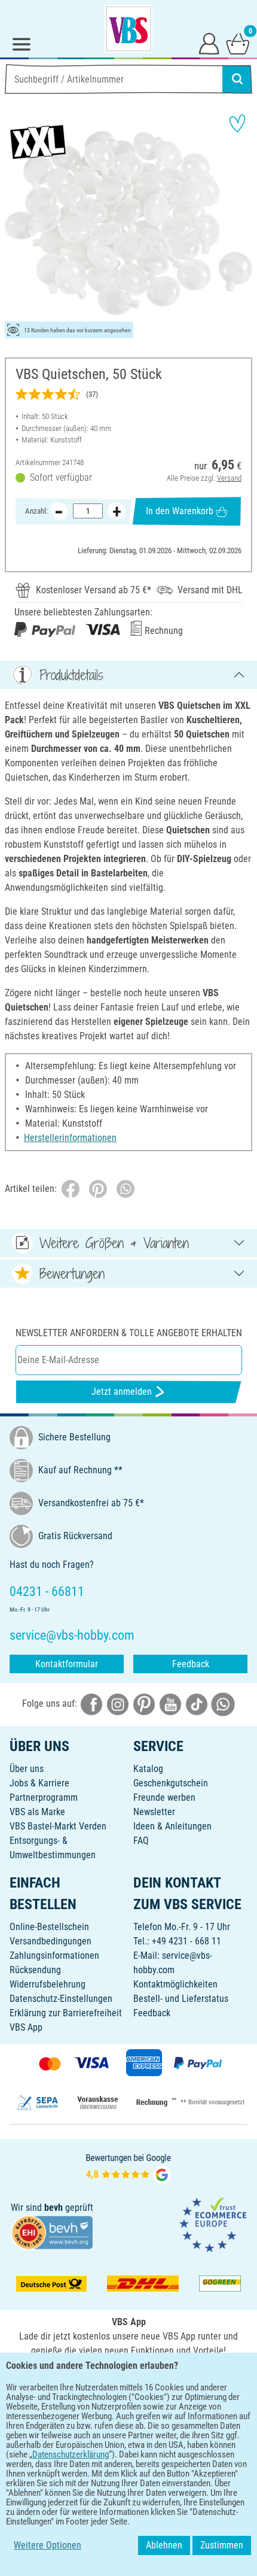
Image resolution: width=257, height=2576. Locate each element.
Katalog (148, 1769)
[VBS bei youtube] (170, 1704)
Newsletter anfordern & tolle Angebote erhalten (129, 1333)
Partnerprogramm (44, 1797)
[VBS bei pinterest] (144, 1704)
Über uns (27, 1769)
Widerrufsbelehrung (48, 1984)
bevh (53, 2208)
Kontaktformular (67, 1664)
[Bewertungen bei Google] (128, 2168)
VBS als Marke (37, 1812)
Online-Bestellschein (49, 1927)
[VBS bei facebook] (91, 1704)
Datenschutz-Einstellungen (61, 1999)
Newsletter (154, 1812)
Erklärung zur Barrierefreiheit (66, 2013)
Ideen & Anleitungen (172, 1826)
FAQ (141, 1841)
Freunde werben (164, 1797)
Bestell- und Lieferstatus (181, 1999)
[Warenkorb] (238, 43)
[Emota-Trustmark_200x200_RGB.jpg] (213, 2224)
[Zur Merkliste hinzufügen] (237, 123)
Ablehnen (164, 2545)
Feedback (191, 1664)
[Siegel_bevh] (52, 2231)
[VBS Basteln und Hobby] (128, 29)
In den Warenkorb (180, 511)
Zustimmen (222, 2545)
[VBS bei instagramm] (118, 1704)
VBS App (26, 2027)
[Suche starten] (237, 79)
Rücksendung (35, 1970)
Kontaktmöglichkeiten (175, 1984)
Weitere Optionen (48, 2545)
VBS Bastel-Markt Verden (58, 1826)
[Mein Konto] (209, 43)
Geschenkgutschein (171, 1783)
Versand (229, 478)
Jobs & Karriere (39, 1783)
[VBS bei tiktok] (197, 1704)
